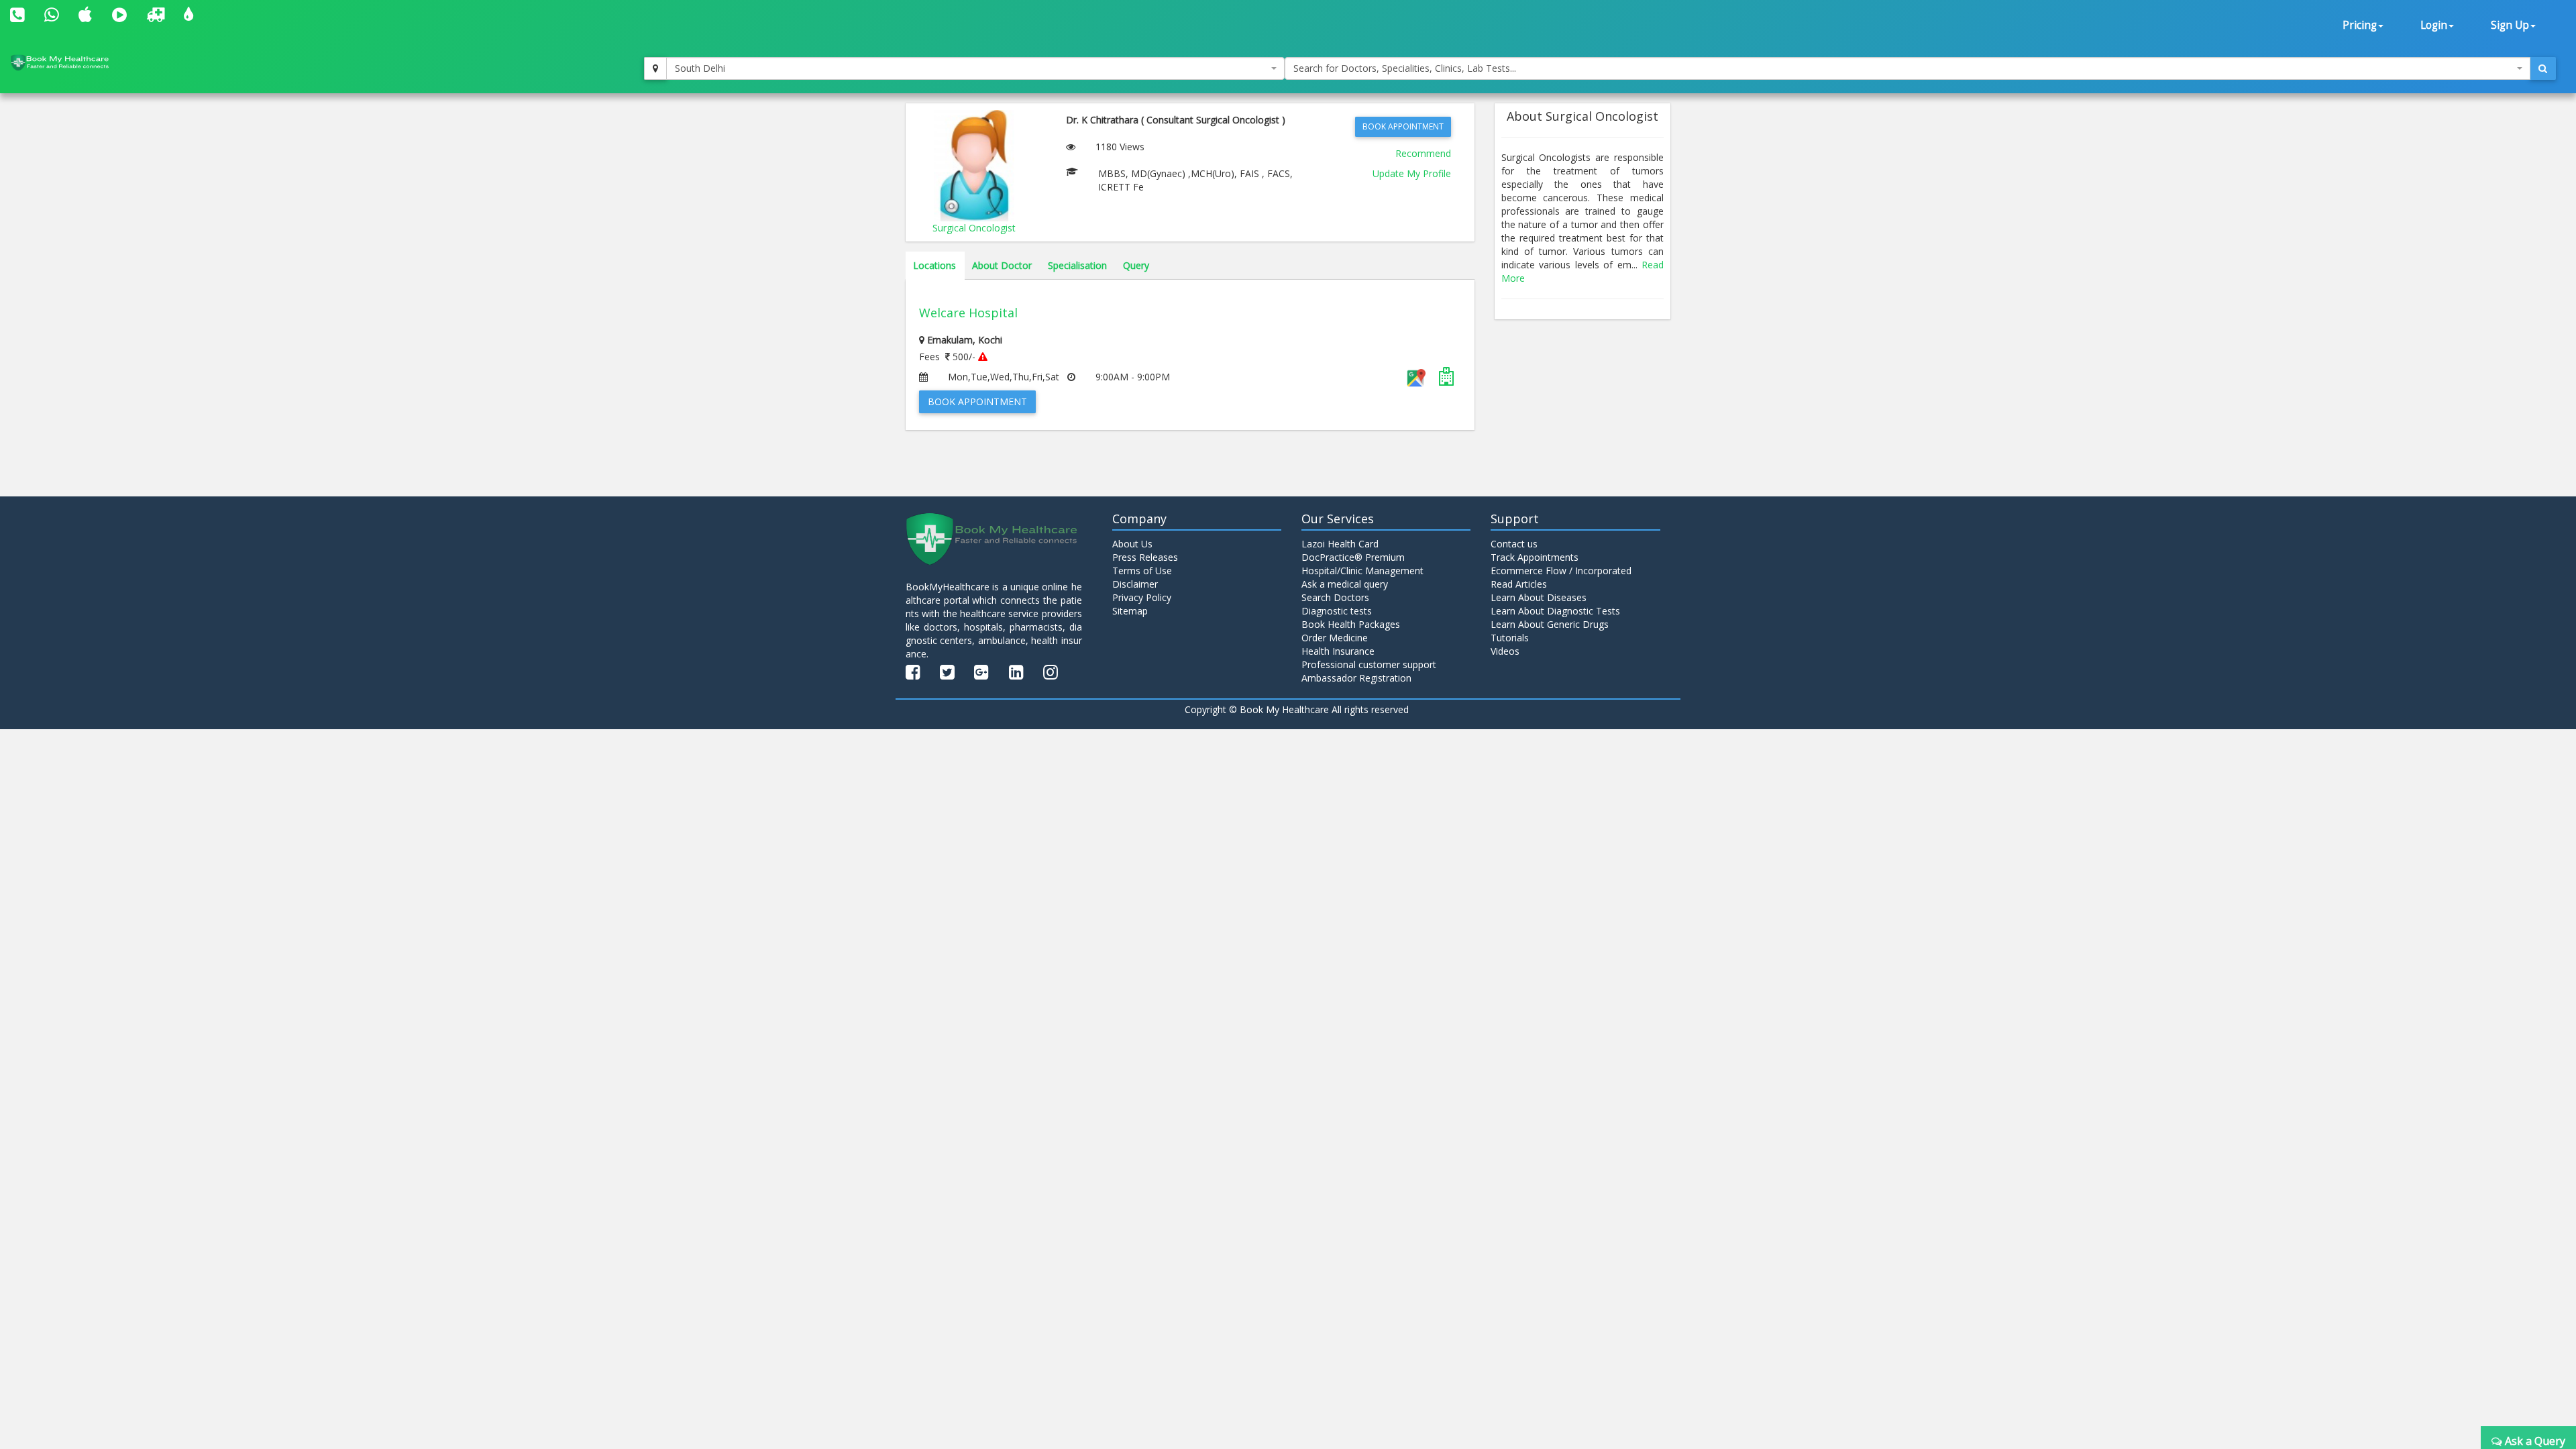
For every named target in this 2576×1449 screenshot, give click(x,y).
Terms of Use (1142, 571)
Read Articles (1519, 584)
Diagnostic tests (1337, 611)
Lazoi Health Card (1340, 544)
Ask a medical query (1345, 584)
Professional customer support (1369, 664)
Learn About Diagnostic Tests (1555, 611)
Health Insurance (1338, 651)
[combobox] (975, 68)
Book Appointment (1403, 126)
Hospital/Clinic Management (1362, 571)
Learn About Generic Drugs (1550, 624)
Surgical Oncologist (974, 228)
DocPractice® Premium (1353, 557)
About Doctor (1002, 265)
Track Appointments (1535, 557)
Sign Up (2510, 25)
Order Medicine (1335, 638)
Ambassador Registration (1356, 678)
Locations (934, 265)
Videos (1505, 651)
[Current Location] (655, 68)
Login (2434, 25)
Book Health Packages (1351, 624)
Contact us (1514, 544)
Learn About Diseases (1539, 597)
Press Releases (1145, 557)
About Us (1132, 544)
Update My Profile (1412, 173)
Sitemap (1130, 611)
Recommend (1423, 153)
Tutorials (1510, 638)
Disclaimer (1135, 584)
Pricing (2360, 25)
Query (1136, 265)
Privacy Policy (1142, 597)
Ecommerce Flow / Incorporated (1561, 571)
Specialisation (1077, 265)
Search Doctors (1335, 597)
